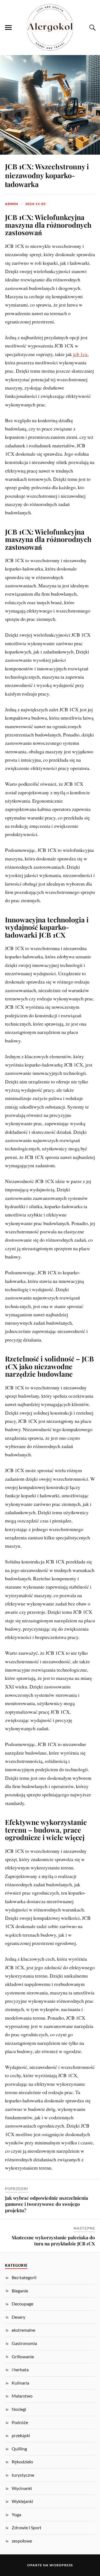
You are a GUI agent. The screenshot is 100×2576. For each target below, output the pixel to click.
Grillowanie (23, 2356)
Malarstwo (22, 2396)
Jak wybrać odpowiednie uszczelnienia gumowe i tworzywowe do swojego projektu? (47, 2204)
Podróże (20, 2422)
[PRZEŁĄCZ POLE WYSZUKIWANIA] (92, 28)
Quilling (19, 2449)
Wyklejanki (22, 2501)
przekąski (21, 2435)
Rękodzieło (22, 2462)
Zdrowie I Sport (27, 2527)
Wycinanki (22, 2488)
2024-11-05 (36, 204)
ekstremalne (23, 2330)
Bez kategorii (24, 2277)
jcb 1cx (80, 354)
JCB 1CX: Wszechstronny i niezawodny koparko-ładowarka (47, 175)
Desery (18, 2317)
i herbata (20, 2369)
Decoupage (22, 2304)
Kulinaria (20, 2383)
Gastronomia (24, 2343)
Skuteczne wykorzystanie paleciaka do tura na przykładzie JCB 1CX (53, 2240)
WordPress (61, 2565)
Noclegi (19, 2409)
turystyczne (23, 2475)
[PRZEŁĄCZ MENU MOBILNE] (8, 28)
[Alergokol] (50, 27)
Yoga (16, 2514)
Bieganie (20, 2291)
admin (12, 204)
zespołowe (22, 2541)
